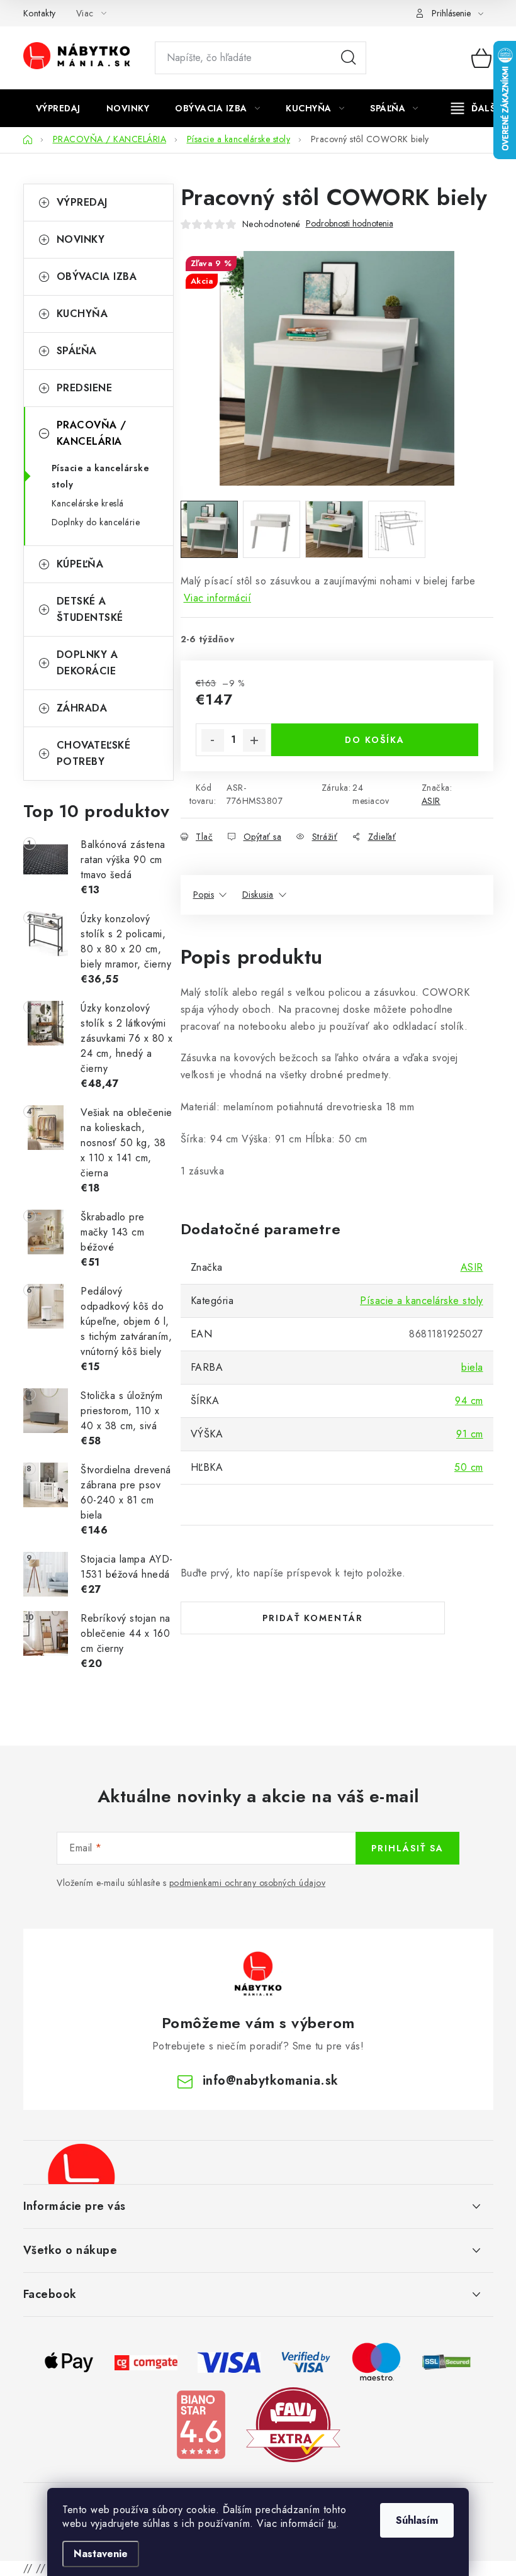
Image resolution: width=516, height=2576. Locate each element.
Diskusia (258, 895)
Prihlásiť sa (407, 1848)
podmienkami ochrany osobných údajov (248, 1883)
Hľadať (349, 58)
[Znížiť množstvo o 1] (213, 740)
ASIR (431, 801)
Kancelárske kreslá (88, 503)
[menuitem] (58, 108)
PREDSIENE (85, 388)
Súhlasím (417, 2520)
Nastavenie (101, 2554)
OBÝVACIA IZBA (97, 276)
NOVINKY (81, 239)
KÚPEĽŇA (80, 564)
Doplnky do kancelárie (96, 522)
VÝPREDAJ (82, 202)
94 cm (469, 1401)
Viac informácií (218, 598)
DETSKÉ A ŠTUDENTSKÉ (90, 609)
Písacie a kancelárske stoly (101, 476)
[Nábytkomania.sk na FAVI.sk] (293, 2423)
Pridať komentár (313, 1618)
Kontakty (40, 13)
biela (472, 1367)
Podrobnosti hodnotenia (350, 224)
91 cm (470, 1434)
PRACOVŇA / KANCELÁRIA (92, 433)
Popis (204, 895)
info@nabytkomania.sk (271, 2081)
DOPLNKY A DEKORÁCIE (87, 663)
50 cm (469, 1467)
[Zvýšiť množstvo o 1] (254, 740)
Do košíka (375, 740)
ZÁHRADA (82, 708)
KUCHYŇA (82, 314)
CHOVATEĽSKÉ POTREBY (94, 753)
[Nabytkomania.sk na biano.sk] (201, 2423)
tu (332, 2523)
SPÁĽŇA (77, 351)
